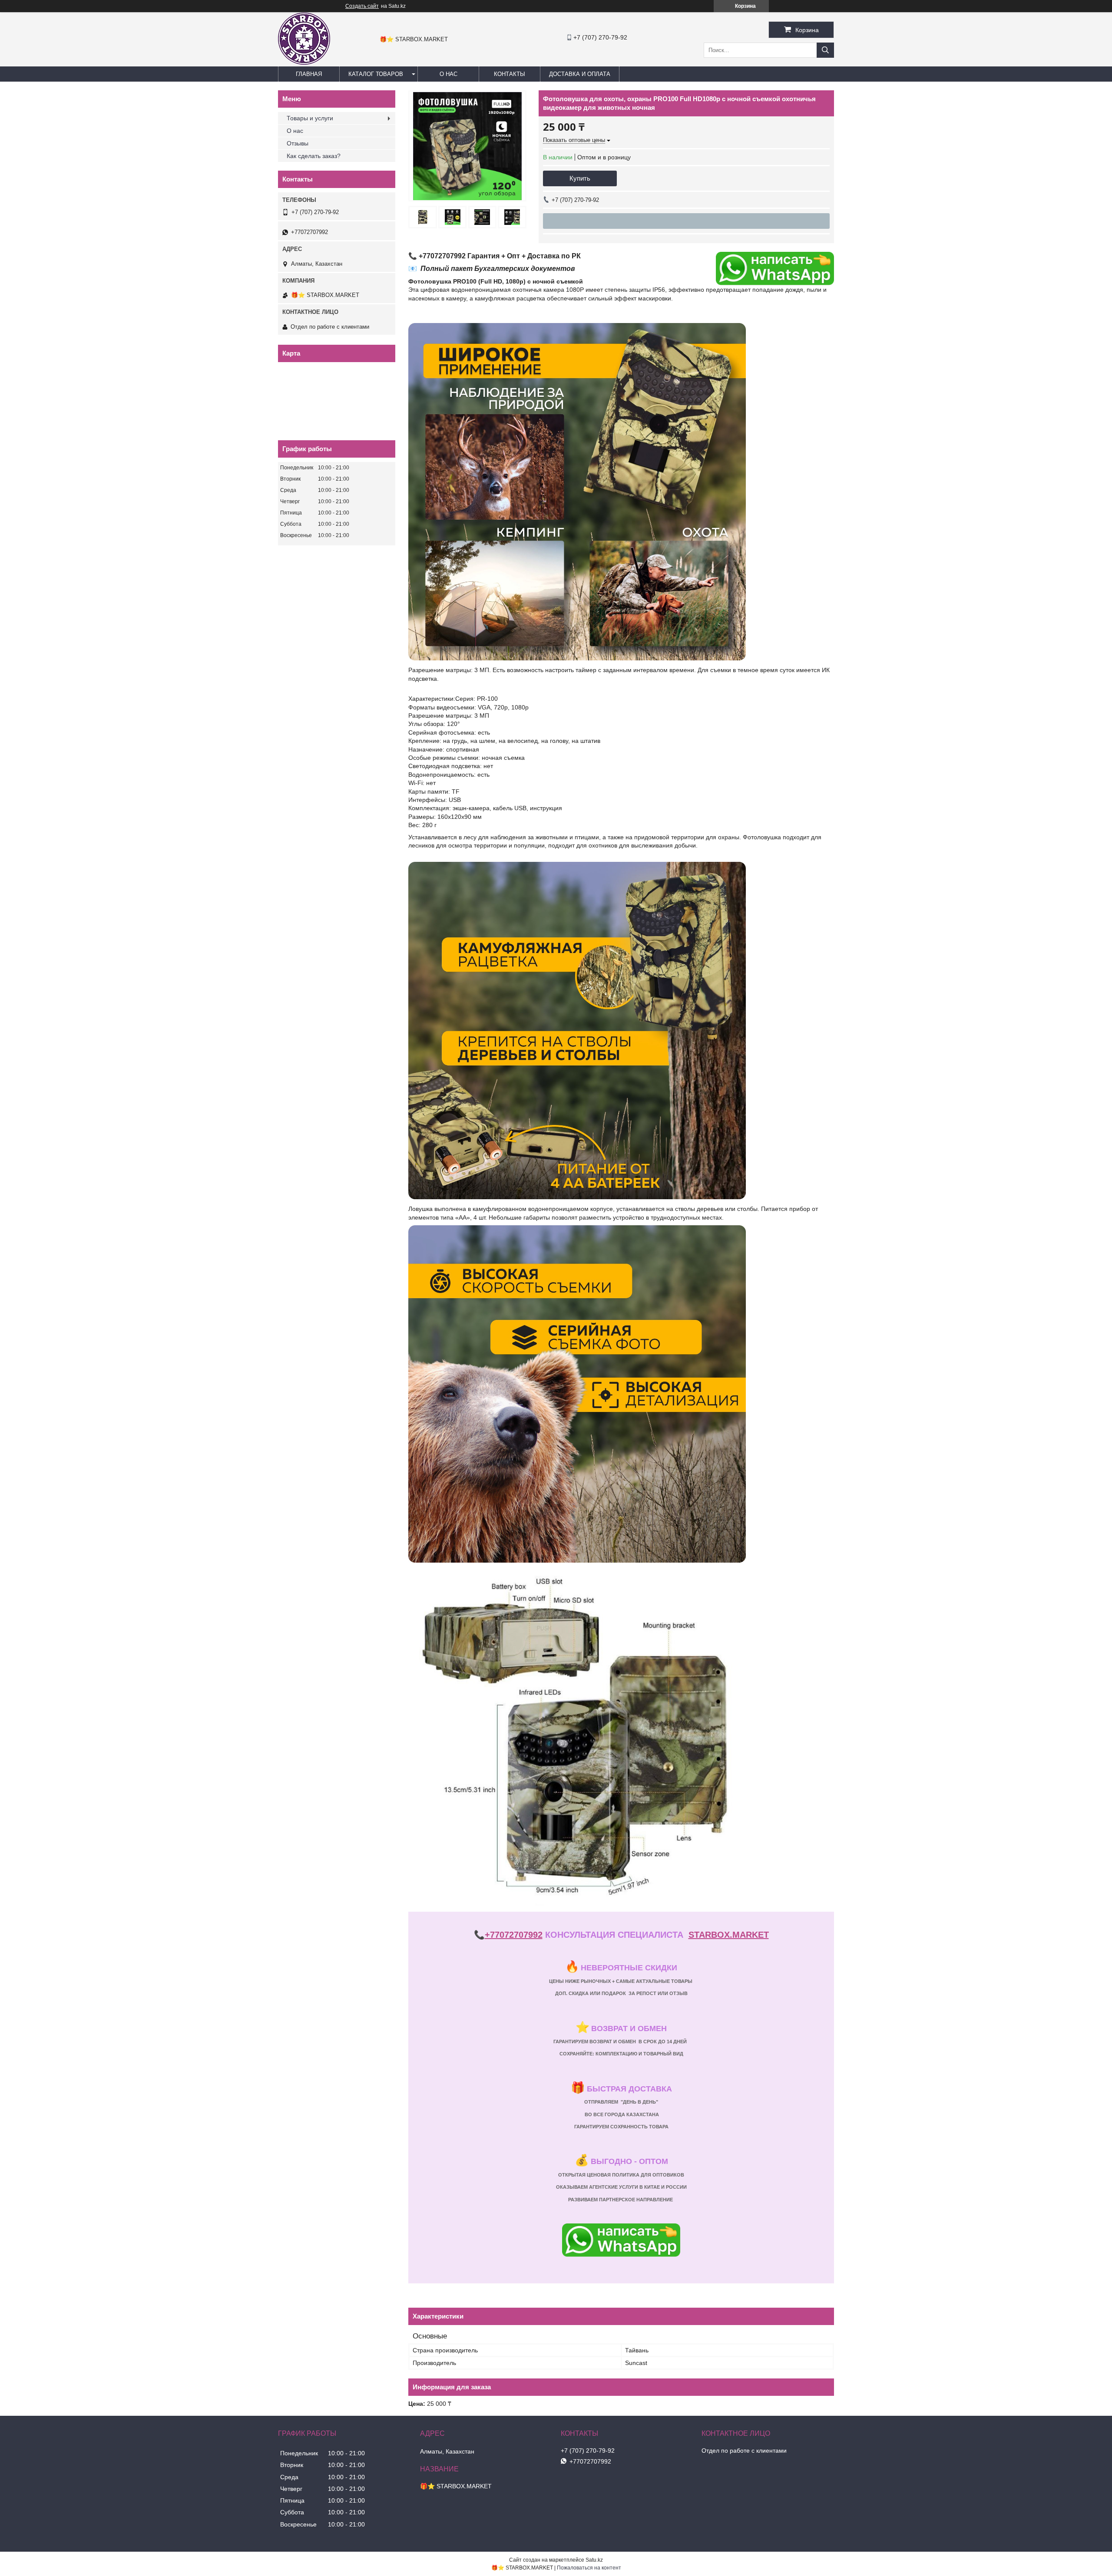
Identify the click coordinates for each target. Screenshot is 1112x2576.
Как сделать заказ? (314, 156)
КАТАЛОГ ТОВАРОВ (376, 74)
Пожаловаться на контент (589, 2568)
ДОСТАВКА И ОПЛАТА (580, 74)
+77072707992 (514, 1935)
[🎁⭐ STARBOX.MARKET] (304, 63)
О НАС (448, 74)
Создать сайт (362, 6)
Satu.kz (594, 2560)
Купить (580, 178)
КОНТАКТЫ (510, 74)
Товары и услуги (310, 118)
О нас (295, 131)
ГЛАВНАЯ (309, 74)
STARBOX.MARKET (729, 1935)
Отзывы (298, 143)
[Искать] (825, 50)
